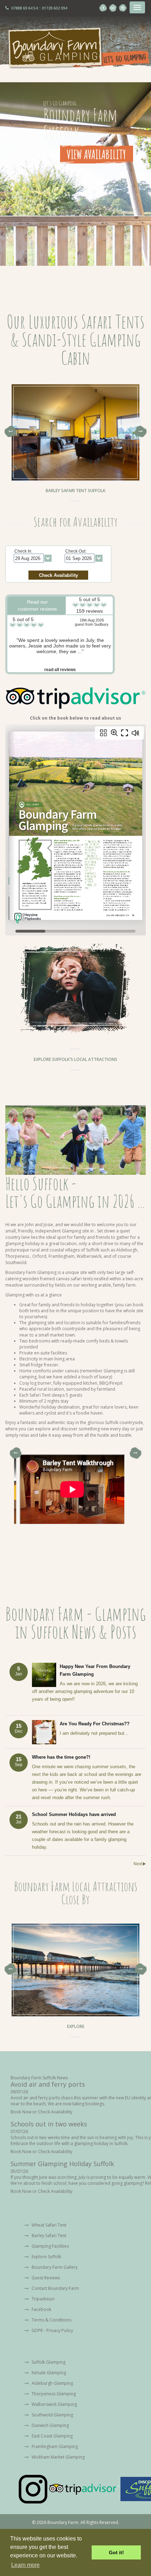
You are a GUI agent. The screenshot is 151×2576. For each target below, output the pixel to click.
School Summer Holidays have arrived (74, 1814)
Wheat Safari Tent (48, 2225)
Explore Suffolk (46, 2257)
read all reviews (60, 670)
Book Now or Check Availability (41, 2112)
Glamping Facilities (50, 2246)
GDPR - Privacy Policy (52, 2330)
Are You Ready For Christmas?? (95, 1724)
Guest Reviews (45, 2278)
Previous (10, 432)
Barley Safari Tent (48, 2236)
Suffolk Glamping (48, 2362)
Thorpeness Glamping (53, 2394)
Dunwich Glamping (50, 2425)
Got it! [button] (116, 2552)
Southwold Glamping (52, 2415)
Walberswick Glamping (54, 2404)
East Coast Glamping (52, 2436)
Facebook (41, 2309)
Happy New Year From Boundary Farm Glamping (95, 1670)
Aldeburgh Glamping (52, 2383)
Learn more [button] (25, 2565)
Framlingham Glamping (54, 2446)
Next (141, 432)
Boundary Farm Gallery (54, 2267)
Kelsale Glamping (48, 2373)
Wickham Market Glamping (58, 2457)
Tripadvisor (43, 2299)
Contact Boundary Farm (55, 2288)
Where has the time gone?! (61, 1757)
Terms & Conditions (51, 2320)
